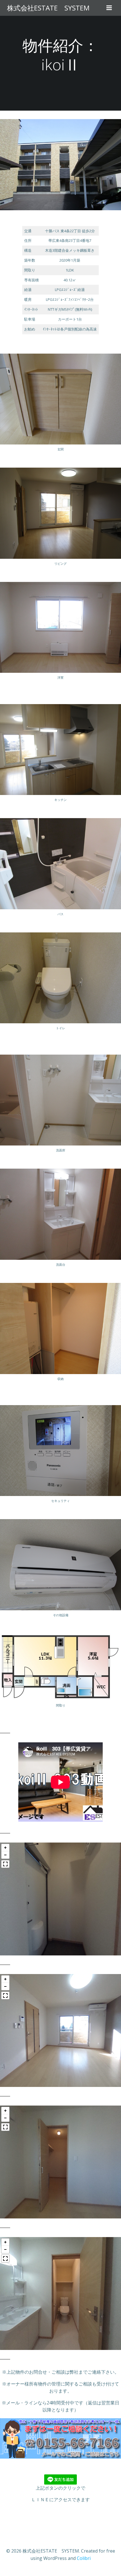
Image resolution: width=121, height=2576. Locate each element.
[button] (5, 1848)
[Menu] (109, 8)
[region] (60, 1899)
